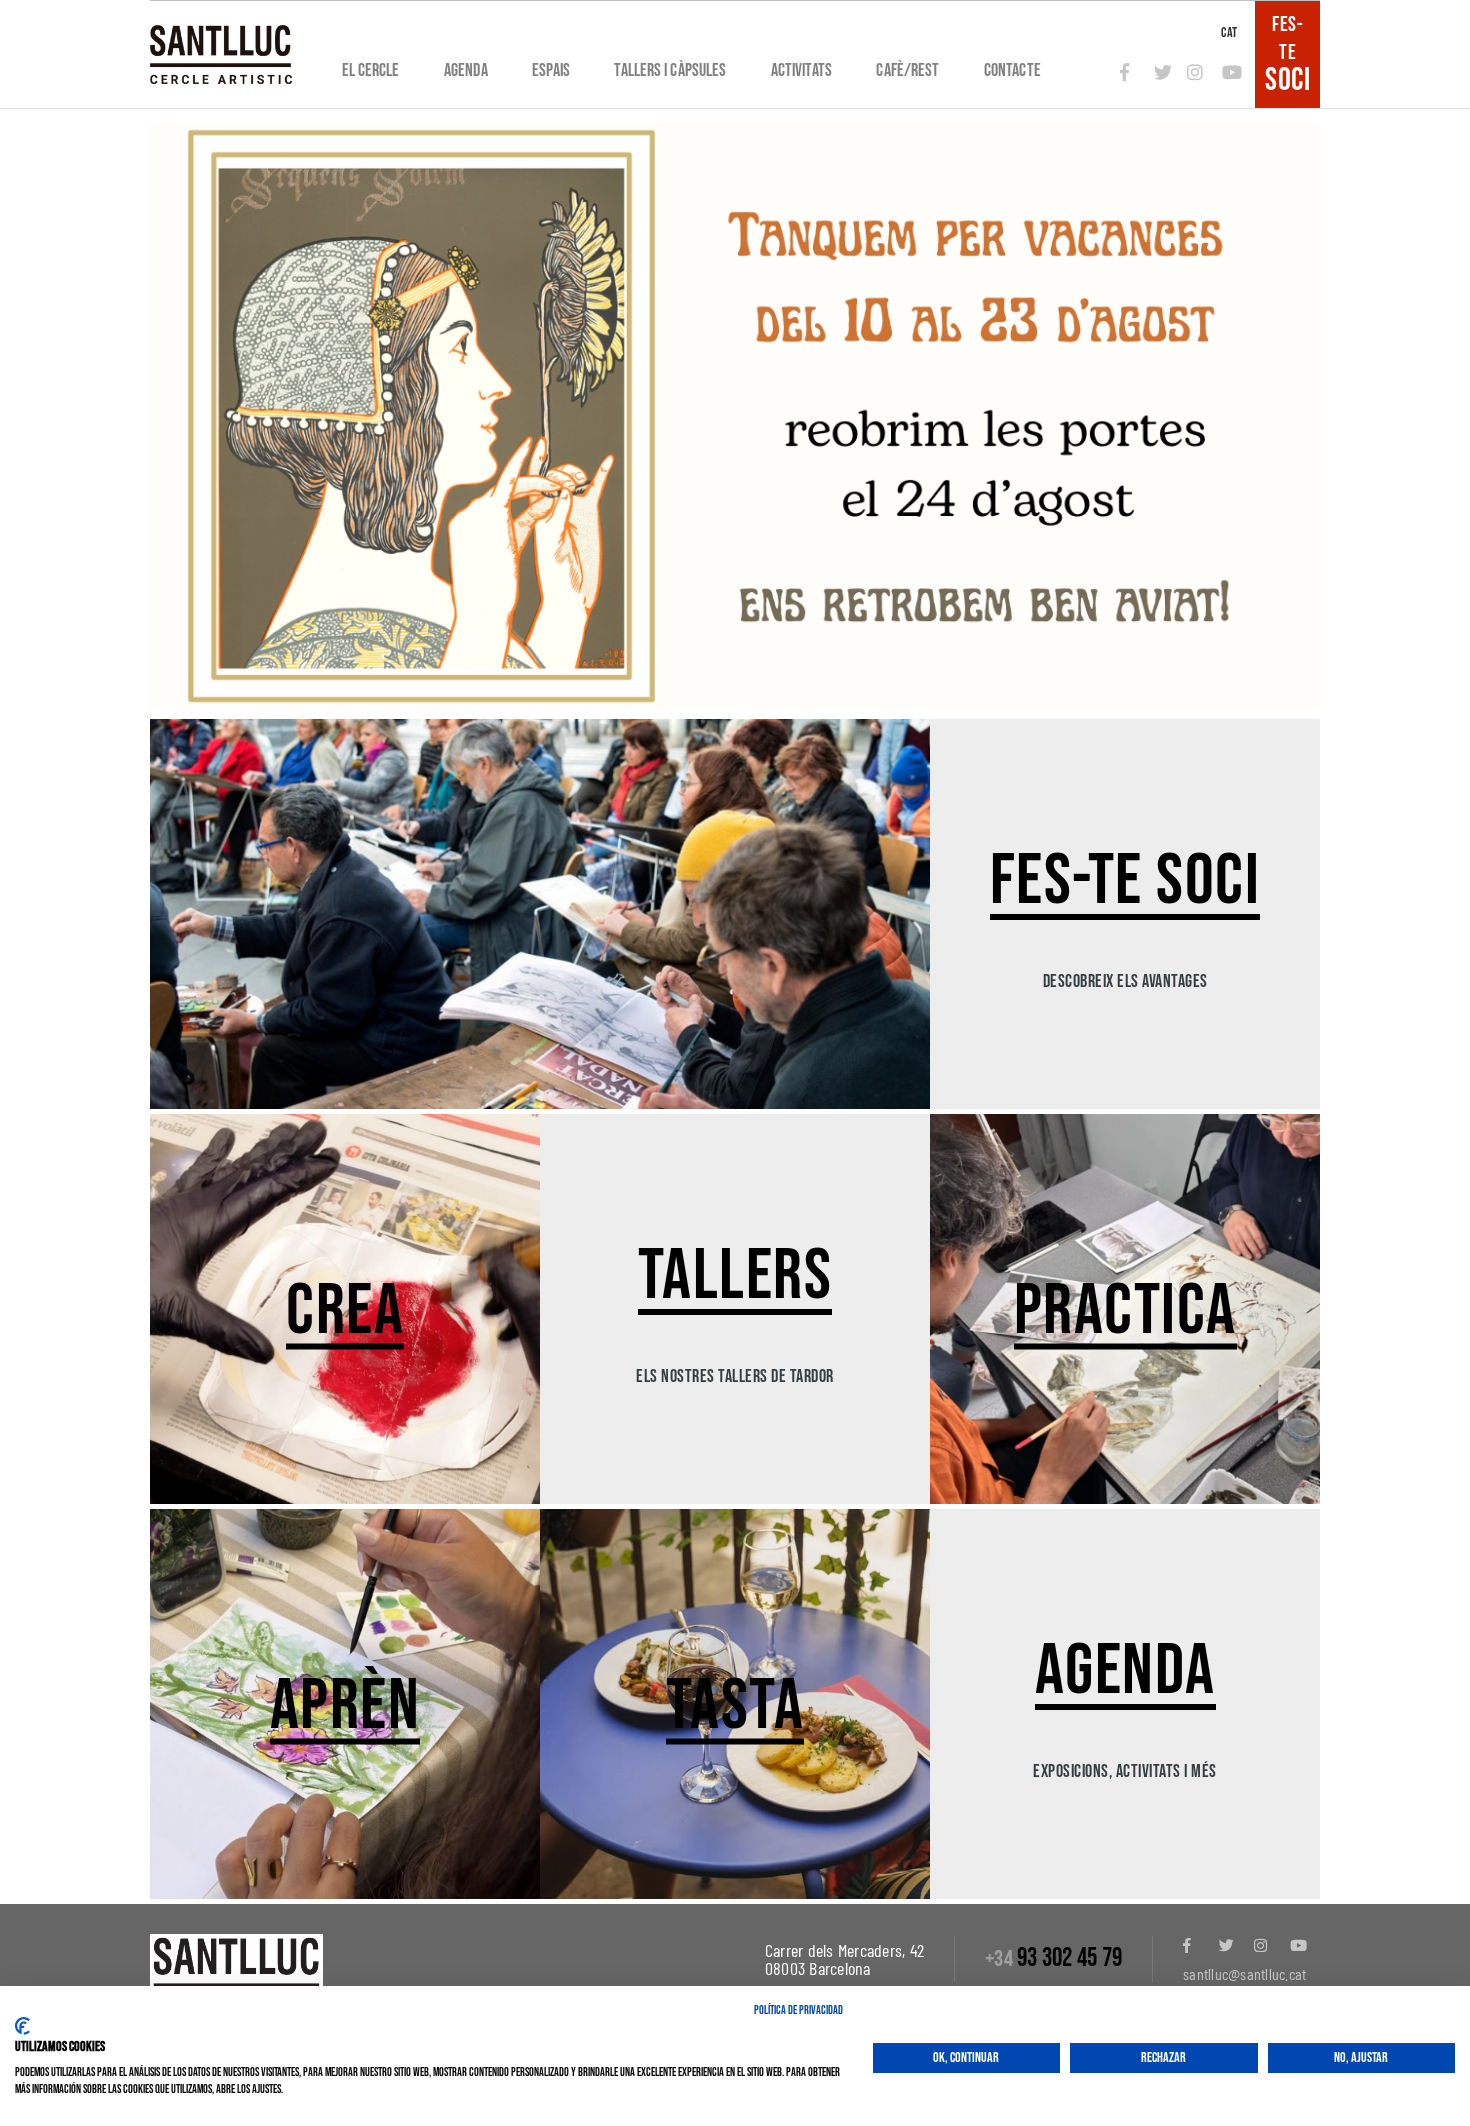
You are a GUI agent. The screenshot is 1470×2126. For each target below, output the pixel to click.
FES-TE (1287, 54)
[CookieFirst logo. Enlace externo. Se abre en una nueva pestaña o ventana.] (22, 2026)
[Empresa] (221, 54)
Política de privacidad (798, 2010)
